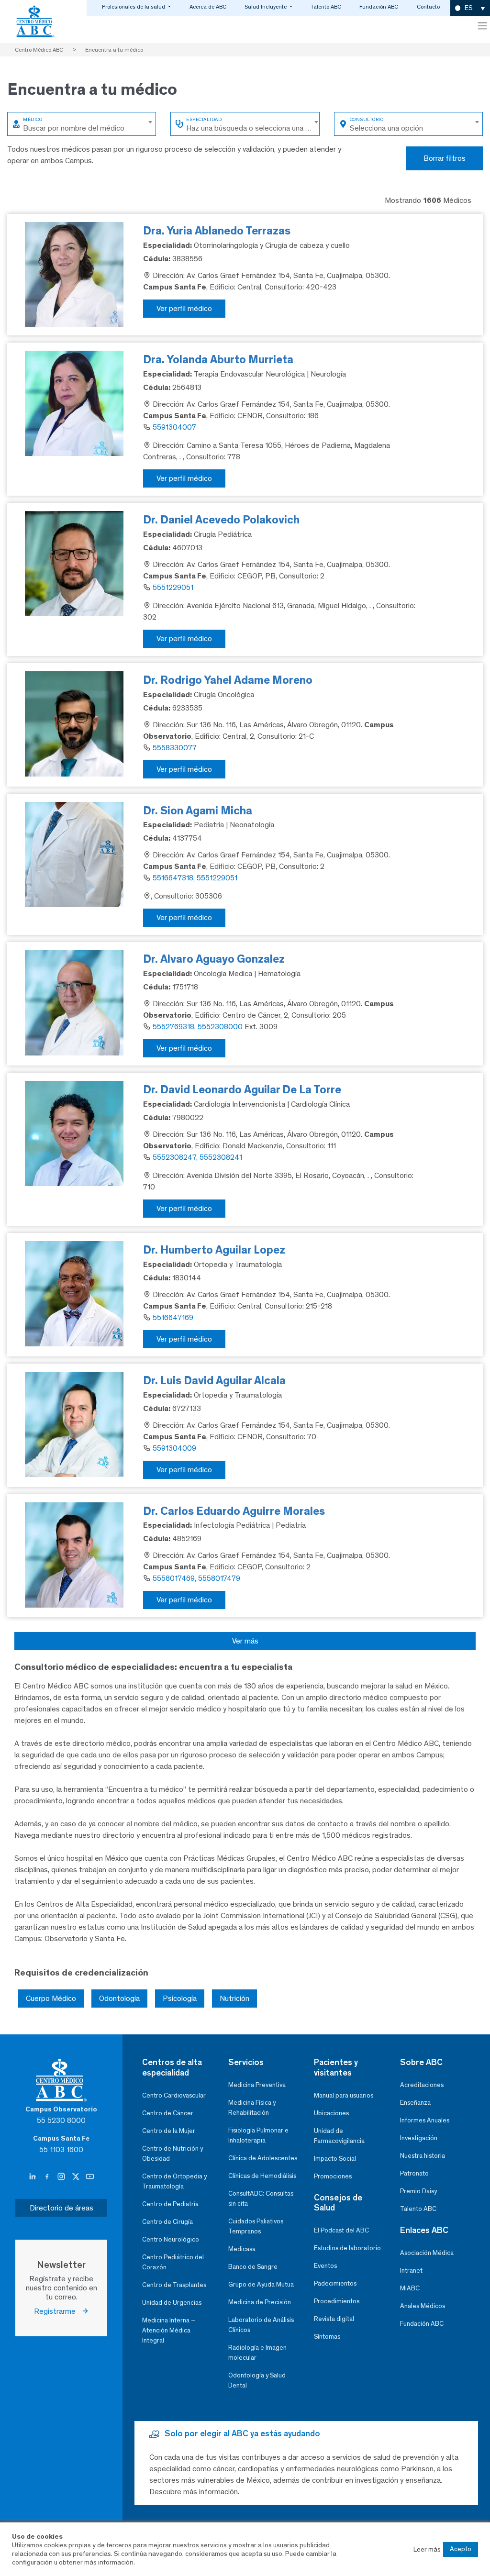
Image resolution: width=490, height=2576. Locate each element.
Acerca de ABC (208, 7)
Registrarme (58, 2311)
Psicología (180, 1998)
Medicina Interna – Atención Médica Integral (169, 2330)
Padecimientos (335, 2283)
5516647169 (173, 1317)
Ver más (245, 1641)
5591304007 (174, 427)
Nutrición (234, 1998)
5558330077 (175, 748)
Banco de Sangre (253, 2267)
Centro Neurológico (171, 2239)
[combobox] (89, 122)
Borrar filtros (445, 158)
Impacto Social (335, 2159)
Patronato (414, 2173)
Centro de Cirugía (167, 2222)
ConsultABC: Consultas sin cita (261, 2198)
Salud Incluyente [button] (266, 7)
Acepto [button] (461, 2549)
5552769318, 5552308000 (198, 1027)
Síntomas (327, 2337)
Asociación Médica (427, 2253)
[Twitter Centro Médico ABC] (77, 2177)
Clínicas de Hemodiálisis (262, 2176)
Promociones (333, 2176)
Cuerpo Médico (51, 1998)
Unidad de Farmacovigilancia (339, 2136)
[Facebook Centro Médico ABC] (48, 2177)
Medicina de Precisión (260, 2302)
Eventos (325, 2266)
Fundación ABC (379, 7)
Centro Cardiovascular (174, 2095)
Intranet (411, 2271)
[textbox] (89, 122)
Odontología (119, 1998)
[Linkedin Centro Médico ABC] (33, 2177)
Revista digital (334, 2319)
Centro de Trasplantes (174, 2285)
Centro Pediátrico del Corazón (173, 2262)
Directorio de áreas (61, 2208)
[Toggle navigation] (482, 26)
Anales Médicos (423, 2306)
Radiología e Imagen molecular (257, 2353)
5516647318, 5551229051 (195, 878)
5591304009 (174, 1448)
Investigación (419, 2138)
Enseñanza (415, 2103)
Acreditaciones (422, 2085)
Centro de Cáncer (168, 2113)
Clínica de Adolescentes (263, 2158)
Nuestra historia (423, 2156)
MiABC (410, 2288)
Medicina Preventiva (257, 2085)
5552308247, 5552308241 (197, 1157)
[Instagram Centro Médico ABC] (62, 2177)
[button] (470, 8)
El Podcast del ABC (341, 2230)
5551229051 (173, 587)
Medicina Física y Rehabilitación (252, 2108)
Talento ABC (326, 7)
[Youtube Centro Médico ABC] (90, 2177)
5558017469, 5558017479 (196, 1578)
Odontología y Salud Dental (257, 2380)
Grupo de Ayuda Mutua (261, 2284)
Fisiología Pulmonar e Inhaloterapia (258, 2135)
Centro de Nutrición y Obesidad (173, 2154)
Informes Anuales (425, 2120)
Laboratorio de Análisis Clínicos (261, 2325)
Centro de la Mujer (169, 2131)
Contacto (428, 7)
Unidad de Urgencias (172, 2303)
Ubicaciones (331, 2113)
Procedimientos (337, 2301)
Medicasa (242, 2249)
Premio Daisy (418, 2191)
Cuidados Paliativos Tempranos (256, 2226)
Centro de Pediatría (170, 2204)
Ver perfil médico (184, 308)
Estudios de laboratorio (347, 2248)
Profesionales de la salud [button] (134, 7)
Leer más (427, 2549)
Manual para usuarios (344, 2095)
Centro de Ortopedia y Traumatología (174, 2181)
